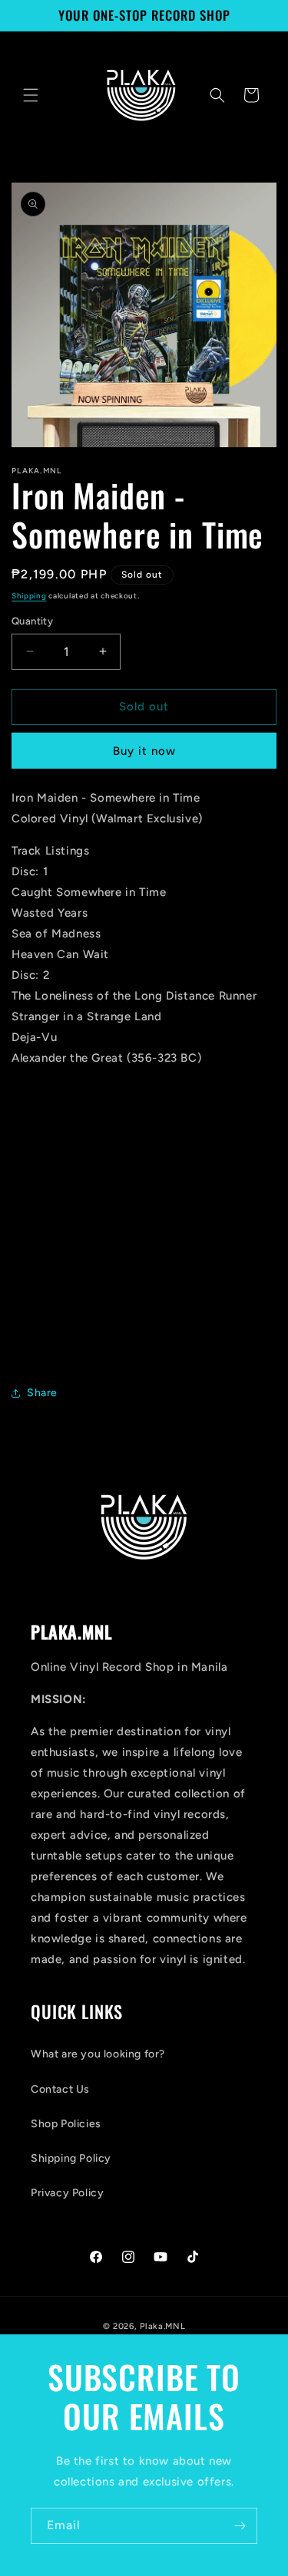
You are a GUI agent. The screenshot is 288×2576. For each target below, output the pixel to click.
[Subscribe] (240, 2526)
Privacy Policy (67, 2193)
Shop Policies (66, 2124)
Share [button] (42, 1393)
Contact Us (60, 2089)
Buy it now (144, 751)
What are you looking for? (98, 2054)
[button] (31, 95)
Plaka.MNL (162, 2326)
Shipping (29, 596)
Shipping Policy (71, 2158)
